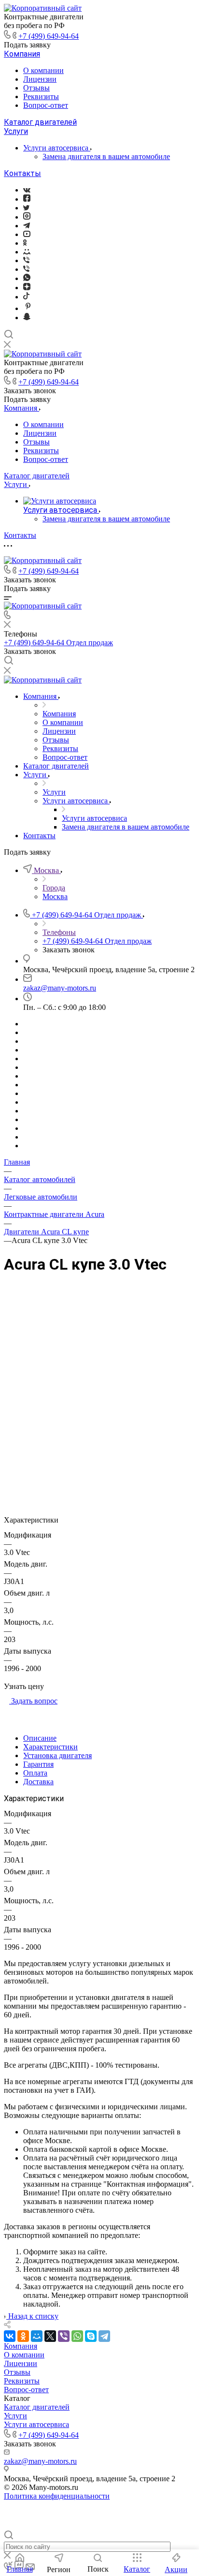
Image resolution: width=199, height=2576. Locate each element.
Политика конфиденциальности (57, 2496)
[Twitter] (26, 208)
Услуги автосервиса (57, 148)
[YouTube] (27, 234)
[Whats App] (27, 278)
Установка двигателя (57, 1755)
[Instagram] (27, 217)
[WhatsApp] (77, 2336)
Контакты (22, 173)
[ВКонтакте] (27, 190)
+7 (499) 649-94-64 (49, 36)
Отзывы (36, 88)
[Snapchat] (27, 318)
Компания (22, 54)
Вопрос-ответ (46, 105)
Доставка (38, 1782)
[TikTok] (26, 297)
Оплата (35, 1773)
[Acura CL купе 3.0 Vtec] (99, 1380)
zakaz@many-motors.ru (60, 988)
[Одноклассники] (25, 243)
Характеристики (50, 1747)
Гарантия (38, 1764)
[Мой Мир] (37, 2336)
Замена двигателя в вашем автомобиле (106, 156)
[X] (50, 2336)
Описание (40, 1738)
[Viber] (26, 260)
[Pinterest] (28, 308)
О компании (43, 70)
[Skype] (91, 2336)
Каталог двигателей (40, 122)
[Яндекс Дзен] (27, 288)
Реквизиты (41, 96)
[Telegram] (27, 226)
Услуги (16, 131)
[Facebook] (27, 199)
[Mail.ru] (27, 252)
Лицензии (40, 79)
